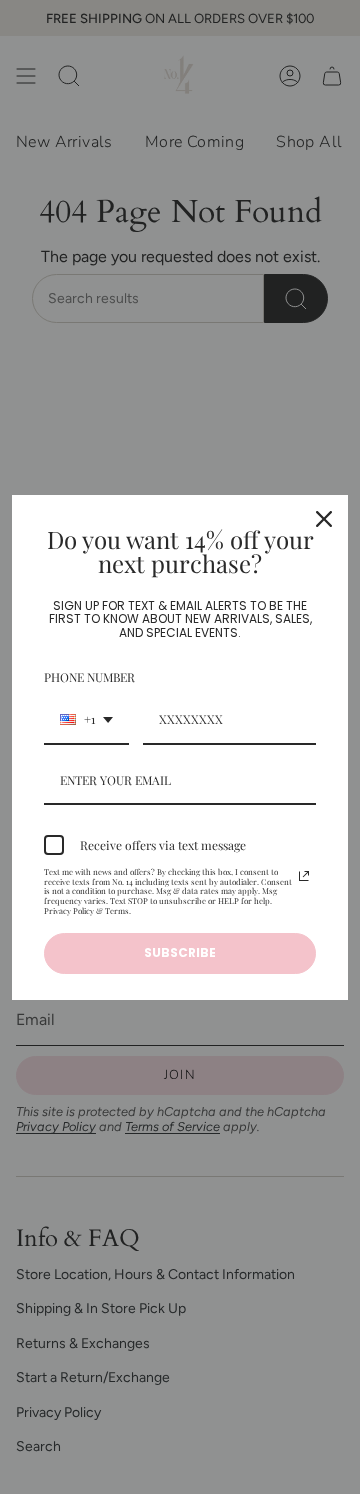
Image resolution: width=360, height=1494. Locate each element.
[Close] (324, 519)
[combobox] (86, 720)
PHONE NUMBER (89, 677)
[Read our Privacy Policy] (304, 876)
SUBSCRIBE (180, 952)
